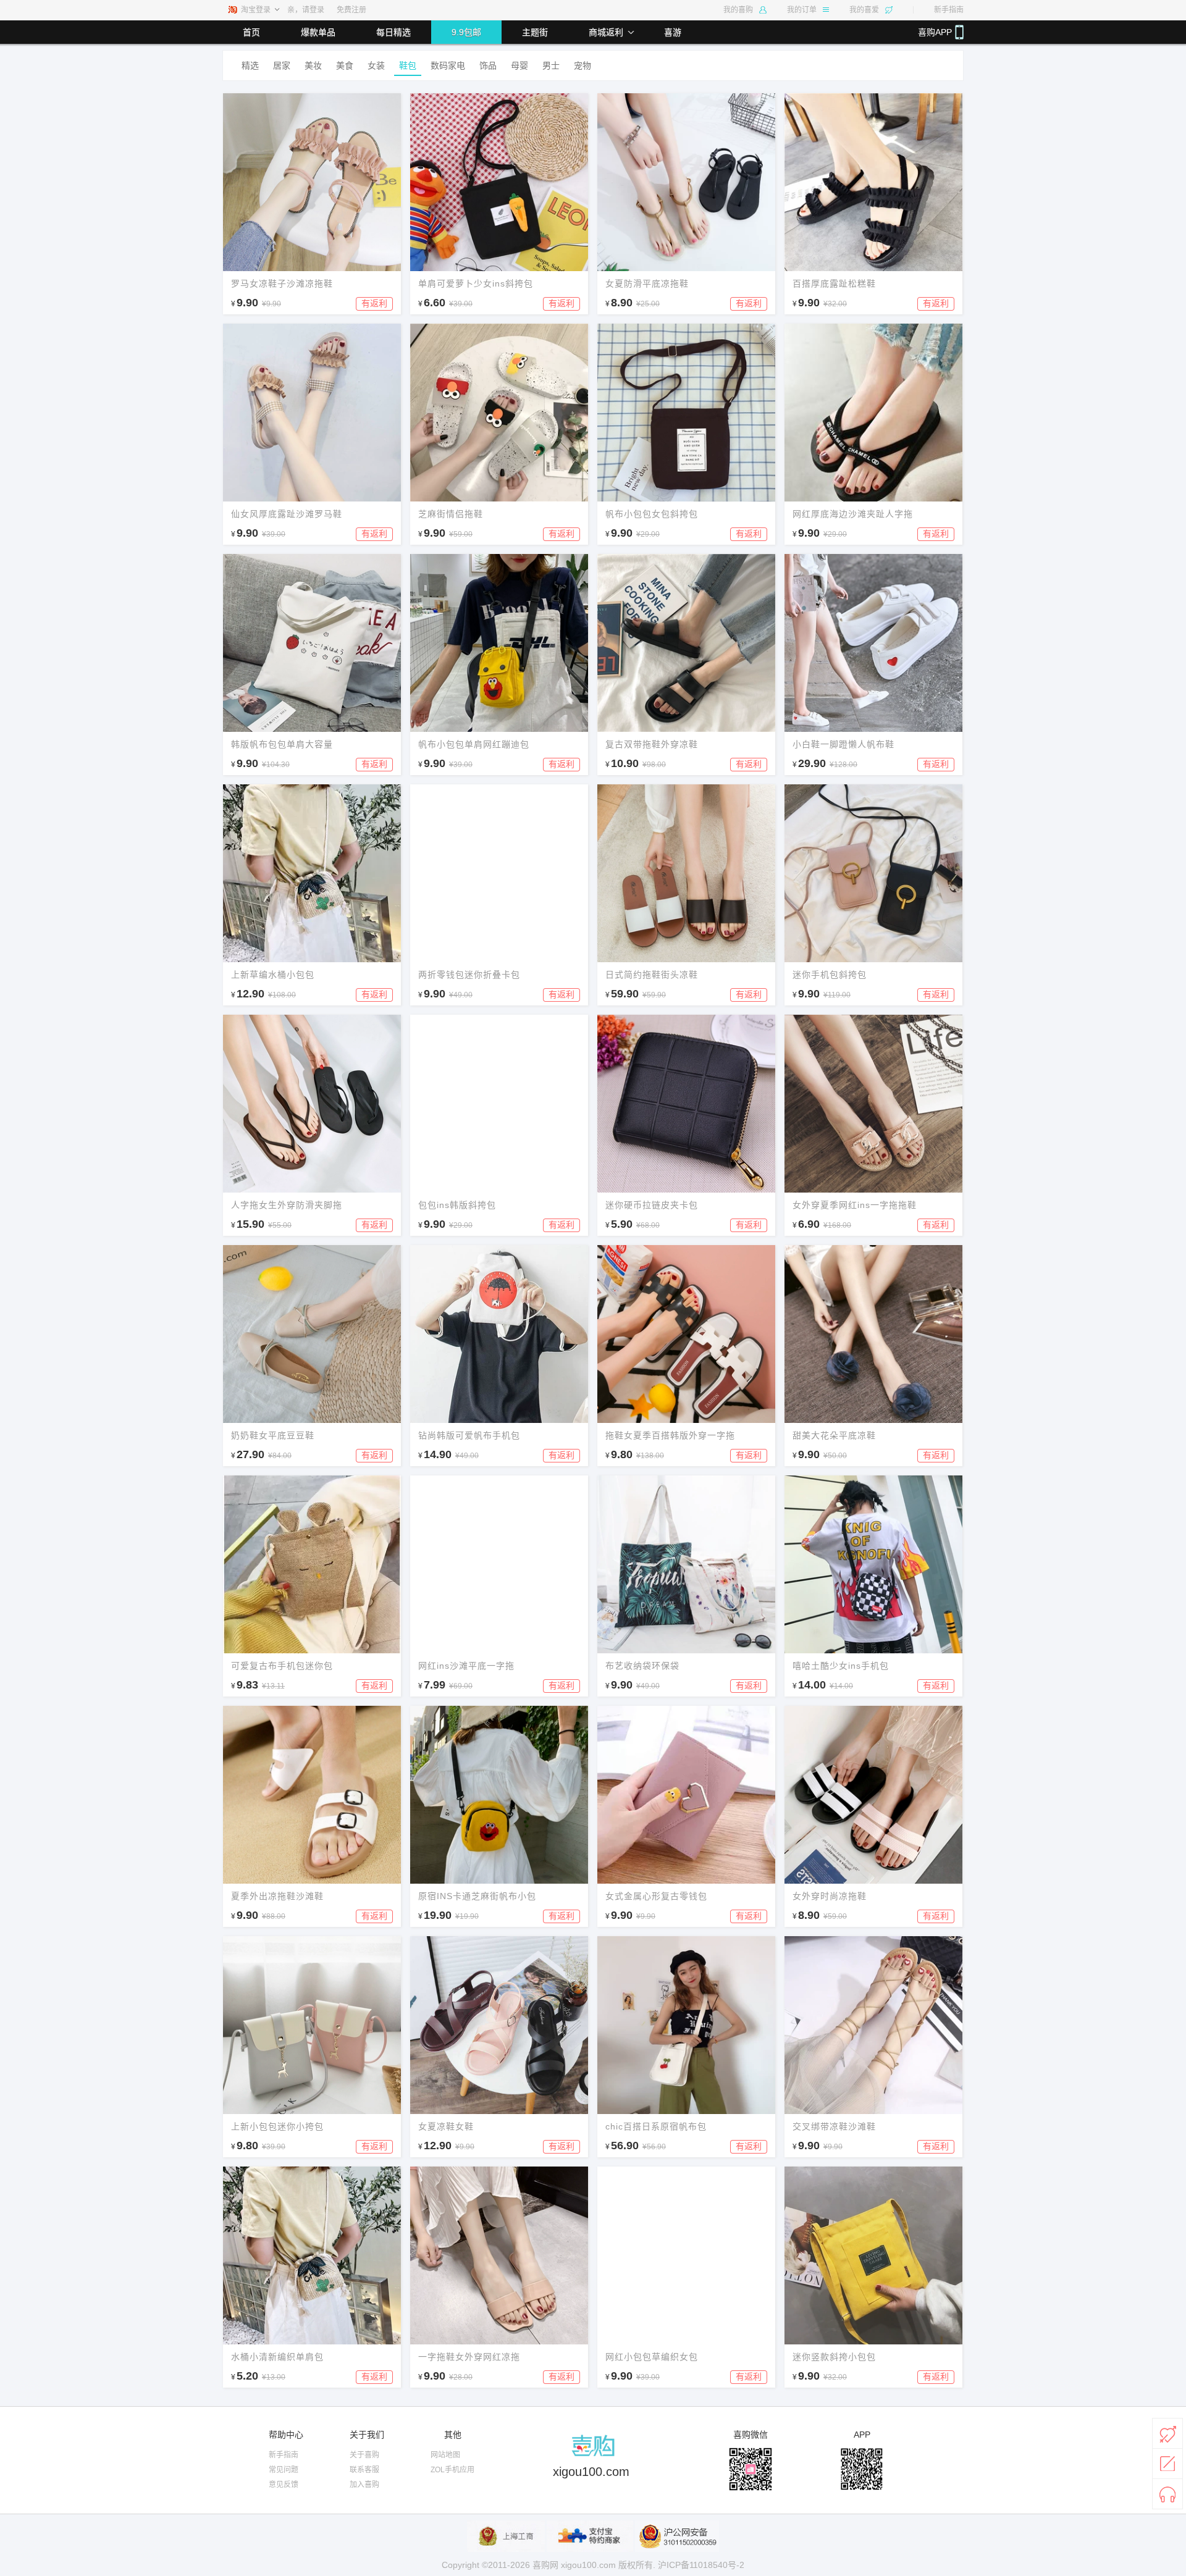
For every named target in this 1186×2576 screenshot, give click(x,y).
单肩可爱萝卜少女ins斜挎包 (476, 283)
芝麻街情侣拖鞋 (451, 514)
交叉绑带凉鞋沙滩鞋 (834, 2126)
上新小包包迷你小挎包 (277, 2126)
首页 (251, 32)
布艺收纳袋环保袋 (642, 1666)
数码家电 (448, 65)
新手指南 (949, 10)
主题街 (535, 32)
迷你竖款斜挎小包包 (834, 2357)
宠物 (582, 65)
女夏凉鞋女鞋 (446, 2126)
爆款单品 (318, 32)
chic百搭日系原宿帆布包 (656, 2126)
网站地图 (445, 2455)
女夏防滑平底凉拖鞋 (647, 283)
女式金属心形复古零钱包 (656, 1896)
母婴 (519, 65)
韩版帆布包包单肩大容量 (282, 744)
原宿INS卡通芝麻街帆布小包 (477, 1896)
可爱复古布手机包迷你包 (282, 1666)
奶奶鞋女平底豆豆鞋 (273, 1435)
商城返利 (606, 32)
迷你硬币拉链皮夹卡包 (652, 1205)
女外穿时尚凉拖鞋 (830, 1896)
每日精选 (393, 32)
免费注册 (351, 10)
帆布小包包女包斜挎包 (652, 514)
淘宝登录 (256, 10)
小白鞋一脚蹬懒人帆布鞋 (843, 744)
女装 (376, 65)
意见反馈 (284, 2485)
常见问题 (284, 2470)
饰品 (488, 65)
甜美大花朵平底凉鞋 (834, 1435)
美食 (345, 65)
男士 (551, 65)
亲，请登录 (306, 10)
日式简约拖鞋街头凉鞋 (652, 975)
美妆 (313, 65)
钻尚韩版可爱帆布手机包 (469, 1435)
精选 (250, 65)
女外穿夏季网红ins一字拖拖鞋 (855, 1205)
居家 (282, 65)
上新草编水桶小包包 (273, 975)
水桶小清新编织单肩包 (277, 2357)
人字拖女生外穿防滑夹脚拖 (287, 1205)
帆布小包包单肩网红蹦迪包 (474, 744)
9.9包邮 (466, 32)
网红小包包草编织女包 (652, 2357)
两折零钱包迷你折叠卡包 (469, 975)
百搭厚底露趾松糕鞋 (834, 283)
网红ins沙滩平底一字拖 (466, 1666)
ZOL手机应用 (452, 2470)
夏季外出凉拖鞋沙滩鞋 (277, 1896)
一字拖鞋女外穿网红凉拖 (469, 2357)
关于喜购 (364, 2455)
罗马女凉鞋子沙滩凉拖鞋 (282, 283)
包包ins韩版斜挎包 (457, 1205)
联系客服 (364, 2470)
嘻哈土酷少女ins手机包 (841, 1666)
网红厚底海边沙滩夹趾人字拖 (853, 514)
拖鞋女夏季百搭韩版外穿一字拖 (670, 1435)
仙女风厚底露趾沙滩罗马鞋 (287, 514)
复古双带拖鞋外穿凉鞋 (652, 744)
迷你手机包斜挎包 (830, 975)
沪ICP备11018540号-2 (701, 2565)
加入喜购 (364, 2485)
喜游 (673, 32)
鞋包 (408, 65)
